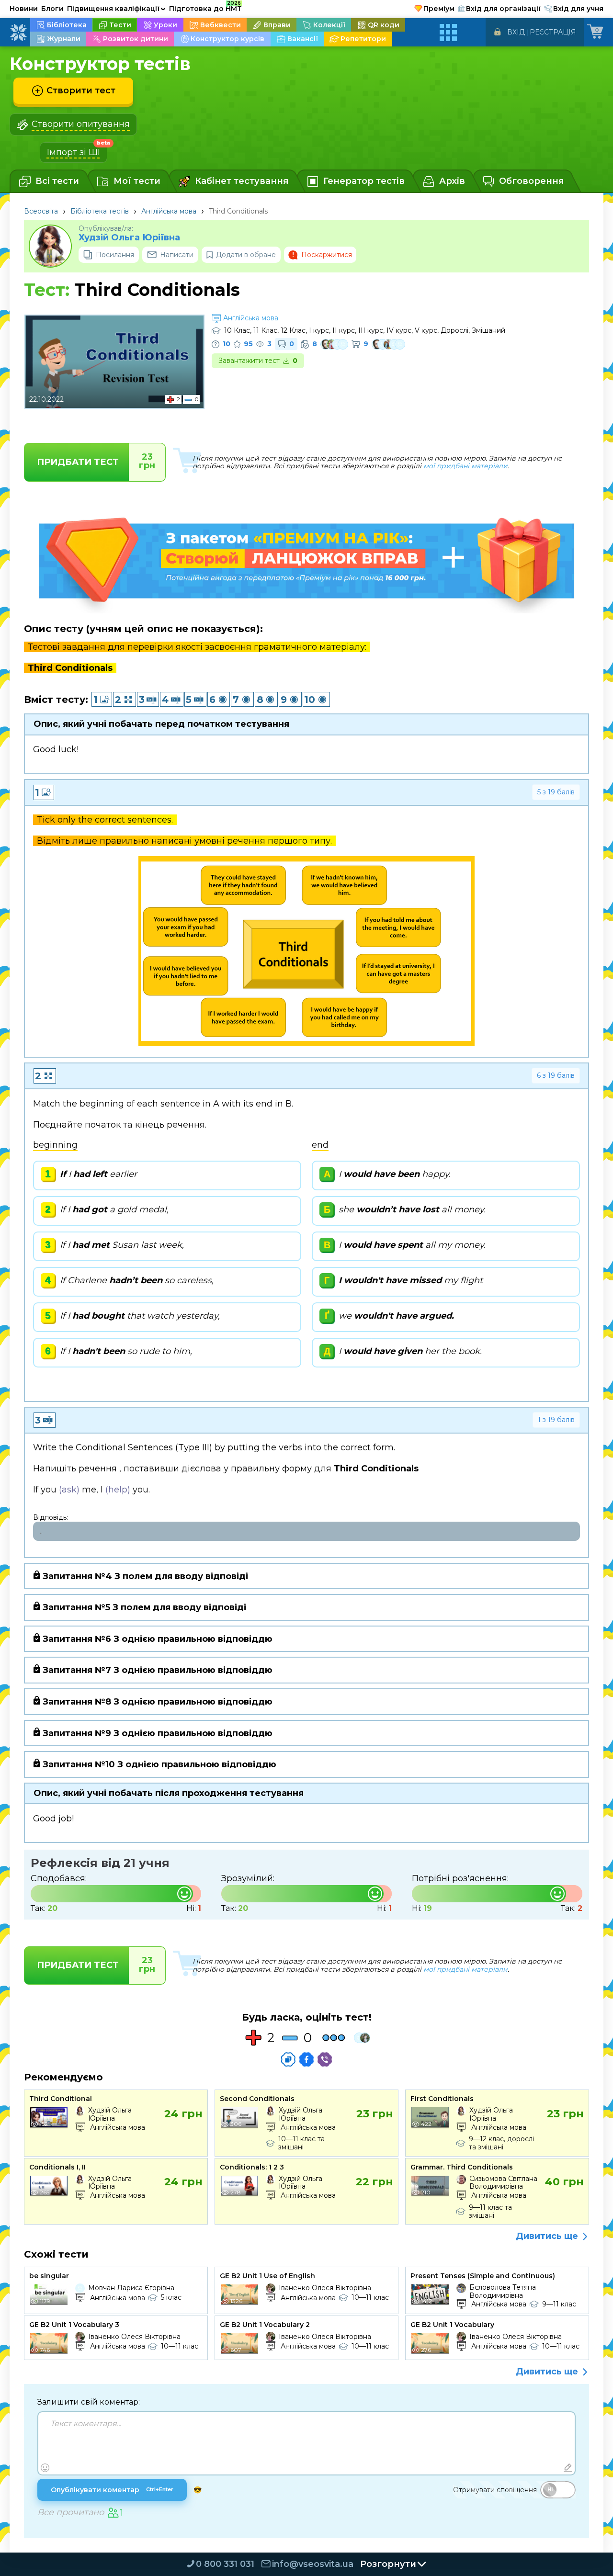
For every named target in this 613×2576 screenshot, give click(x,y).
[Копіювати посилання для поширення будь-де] (288, 2059)
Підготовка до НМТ (205, 7)
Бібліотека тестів (100, 211)
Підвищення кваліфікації (116, 9)
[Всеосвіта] (18, 33)
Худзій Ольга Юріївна (129, 238)
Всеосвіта (41, 211)
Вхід (516, 32)
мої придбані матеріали (465, 466)
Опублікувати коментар (112, 2490)
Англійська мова (169, 211)
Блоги (52, 9)
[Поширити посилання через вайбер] (325, 2059)
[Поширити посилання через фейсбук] (306, 2059)
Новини (24, 9)
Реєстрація (553, 32)
